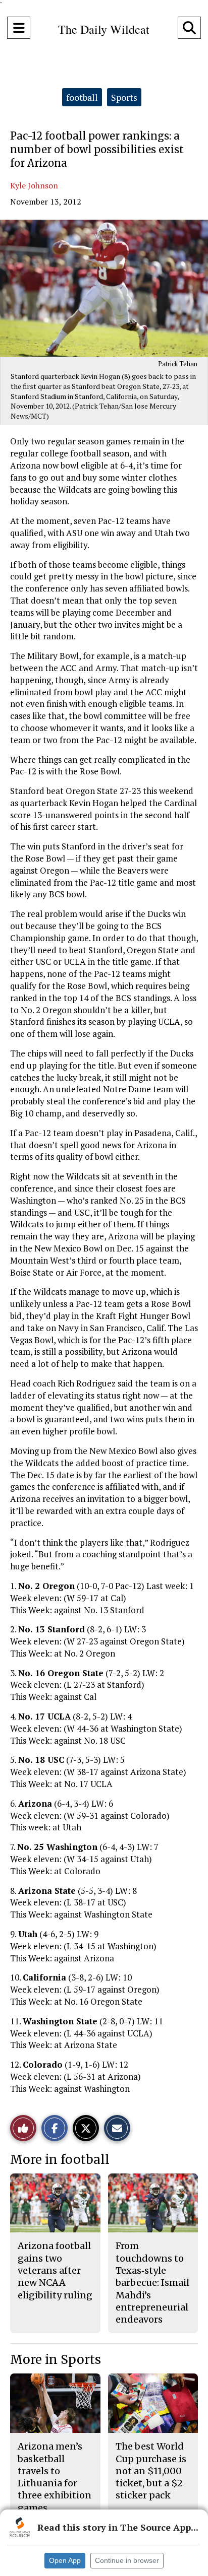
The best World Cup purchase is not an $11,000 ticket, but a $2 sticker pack (151, 2471)
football (82, 97)
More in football (60, 2160)
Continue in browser (127, 2560)
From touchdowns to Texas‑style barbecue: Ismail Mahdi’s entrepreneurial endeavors (152, 2283)
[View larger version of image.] (104, 288)
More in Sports (56, 2360)
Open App (65, 2560)
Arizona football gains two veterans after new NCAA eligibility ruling (55, 2270)
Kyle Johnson (34, 185)
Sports (124, 97)
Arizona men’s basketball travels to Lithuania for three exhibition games (55, 2477)
